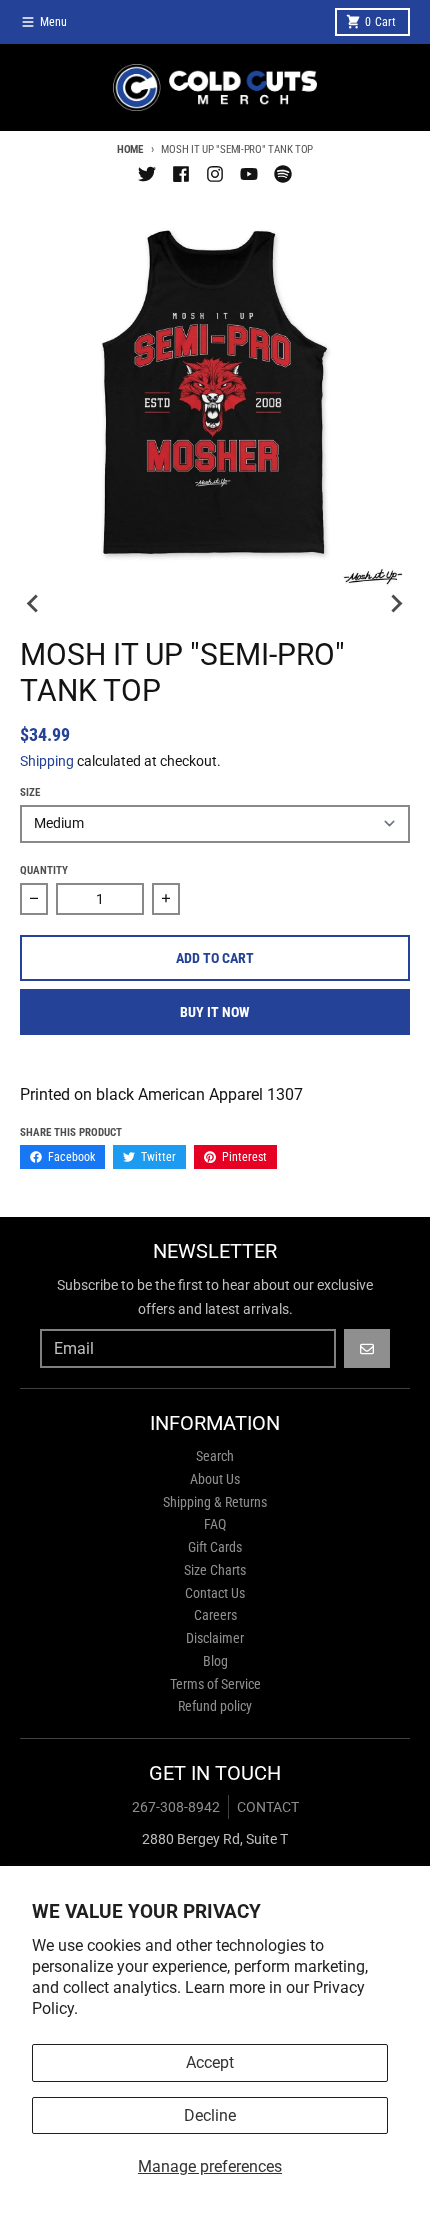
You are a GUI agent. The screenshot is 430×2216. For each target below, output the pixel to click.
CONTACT (268, 1807)
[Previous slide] (34, 603)
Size (30, 792)
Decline (210, 2115)
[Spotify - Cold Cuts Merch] (283, 174)
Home (130, 149)
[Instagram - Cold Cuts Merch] (215, 174)
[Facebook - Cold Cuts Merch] (181, 174)
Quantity (44, 870)
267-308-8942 (176, 1807)
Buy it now (215, 1012)
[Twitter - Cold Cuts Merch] (147, 174)
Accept (210, 2062)
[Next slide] (396, 603)
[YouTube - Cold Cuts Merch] (249, 174)
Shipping (47, 761)
